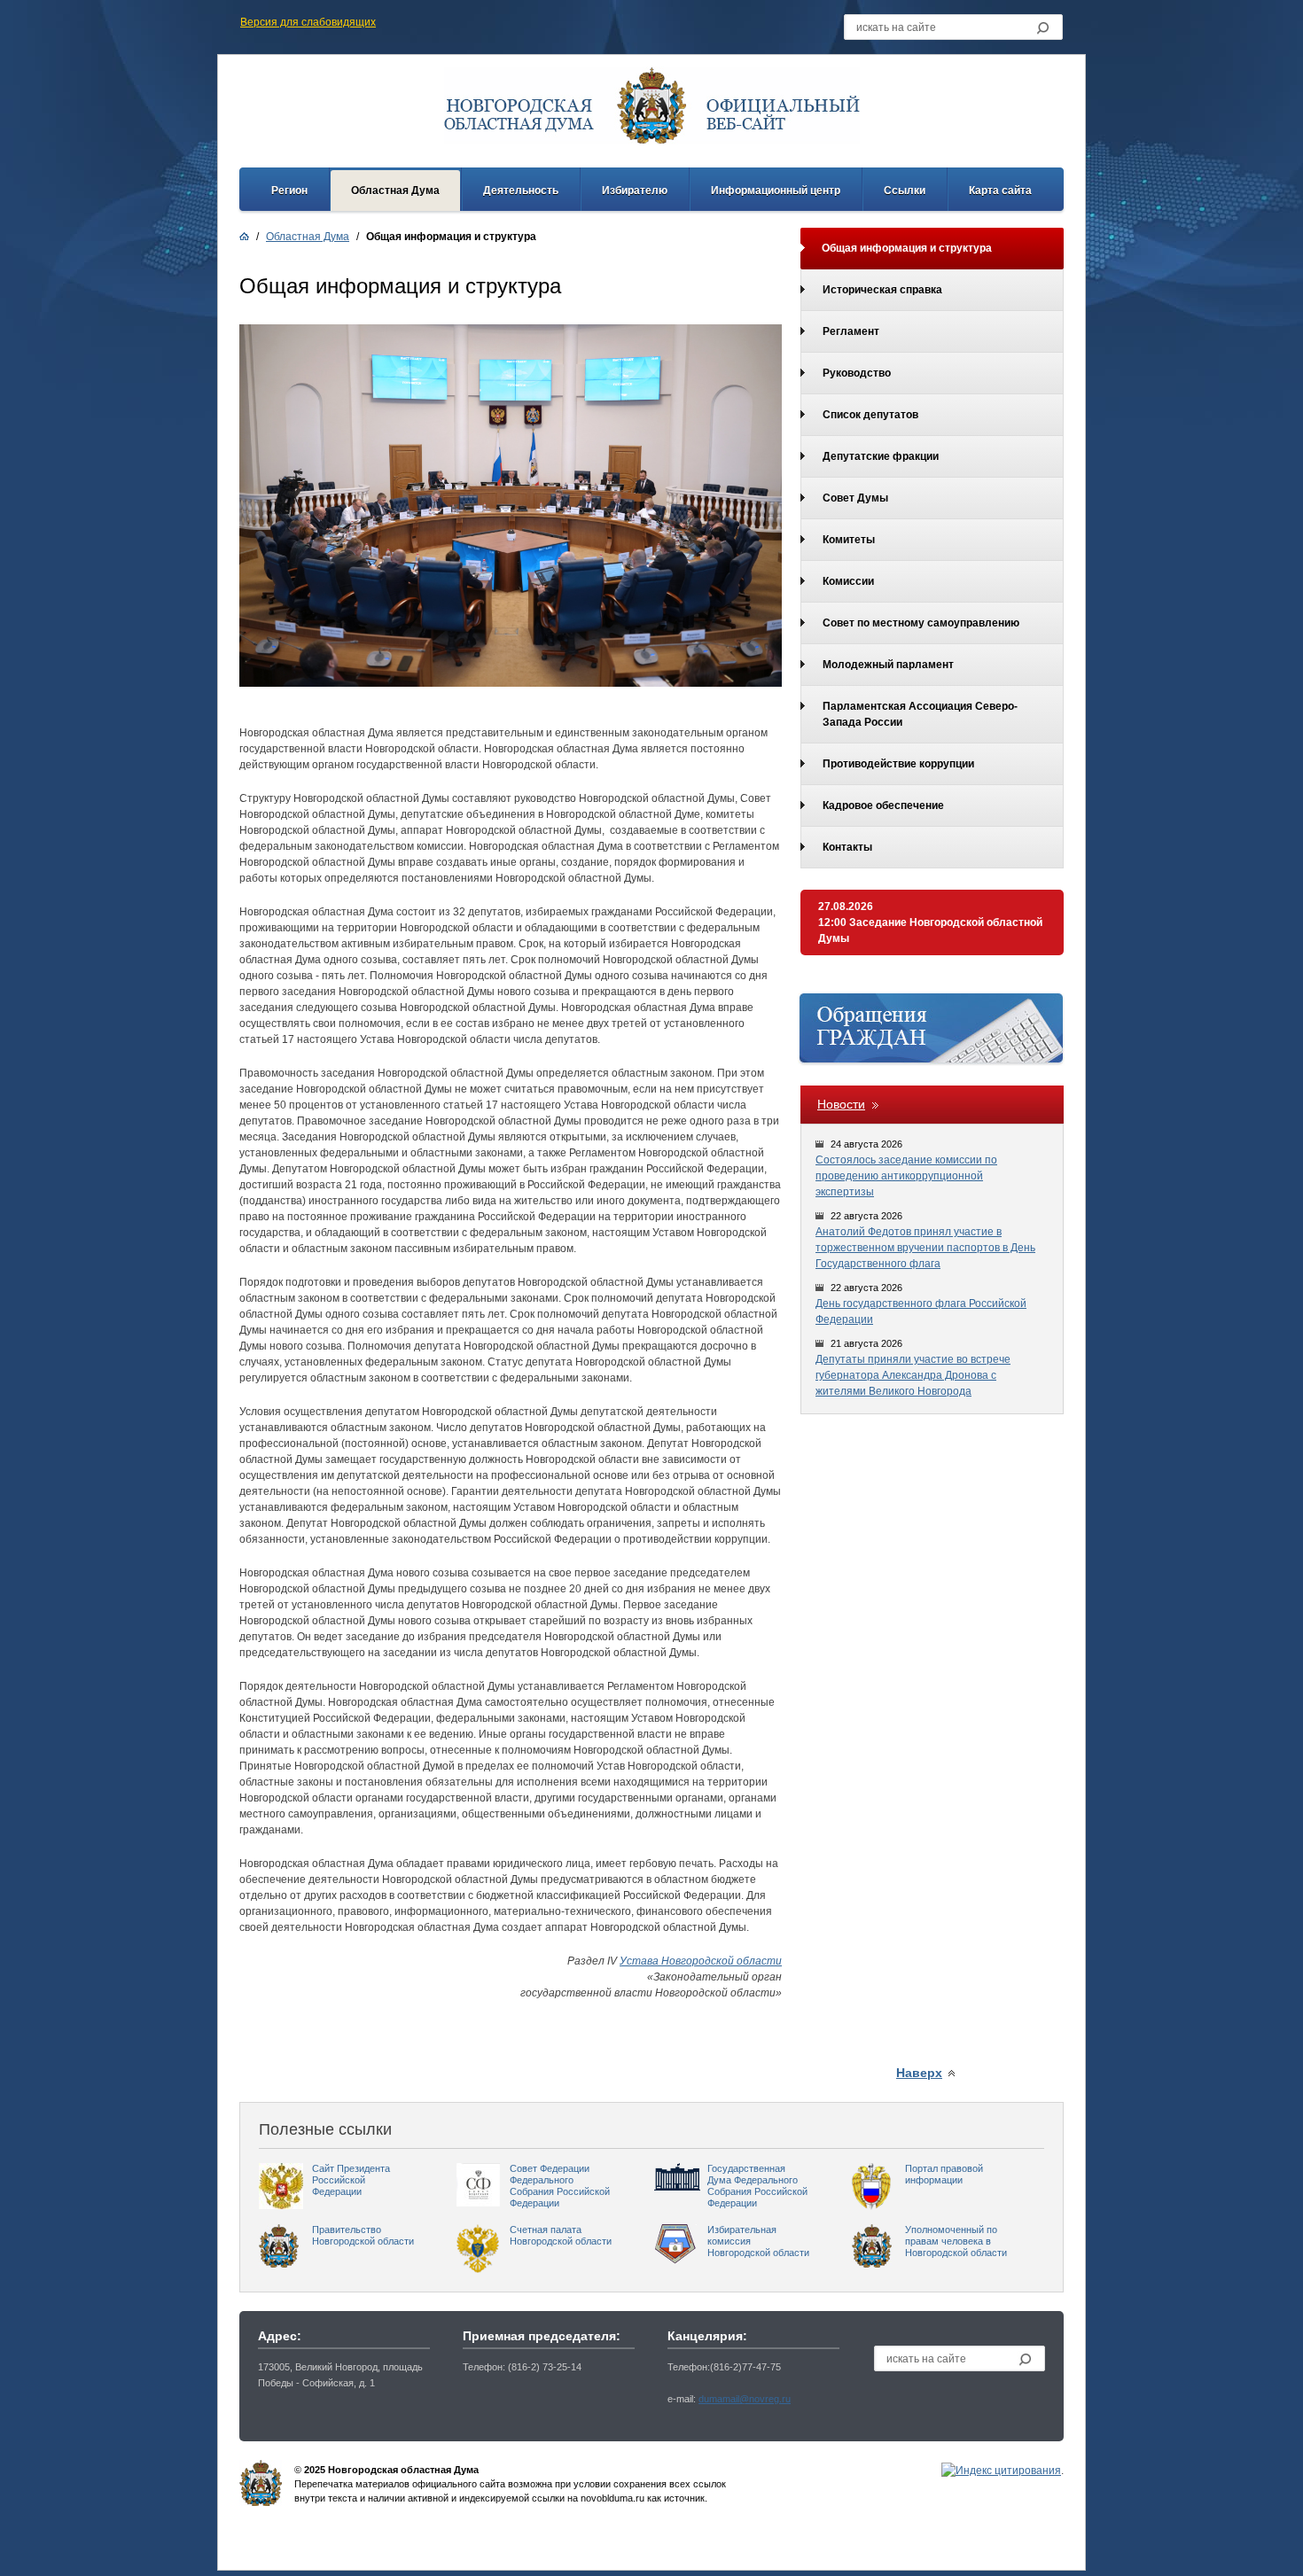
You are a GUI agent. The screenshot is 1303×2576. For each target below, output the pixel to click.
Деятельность (521, 191)
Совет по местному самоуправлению (921, 623)
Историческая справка (882, 290)
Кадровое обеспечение (883, 805)
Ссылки (905, 191)
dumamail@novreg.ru (745, 2399)
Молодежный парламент (888, 665)
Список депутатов (870, 415)
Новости (841, 1104)
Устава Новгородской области (701, 1961)
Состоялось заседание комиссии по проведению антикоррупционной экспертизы (906, 1176)
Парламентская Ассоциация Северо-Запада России (920, 714)
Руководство (857, 373)
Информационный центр (776, 191)
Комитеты (849, 540)
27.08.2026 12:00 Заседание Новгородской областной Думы (930, 922)
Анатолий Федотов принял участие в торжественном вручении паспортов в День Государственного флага (925, 1248)
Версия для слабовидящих (308, 22)
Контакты (847, 847)
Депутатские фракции (881, 456)
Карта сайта (1000, 191)
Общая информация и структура (907, 248)
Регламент (851, 331)
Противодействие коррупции (898, 764)
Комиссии (848, 581)
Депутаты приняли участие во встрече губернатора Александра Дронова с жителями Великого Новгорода (913, 1375)
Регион (289, 191)
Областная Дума (395, 191)
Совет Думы (855, 498)
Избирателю (635, 191)
